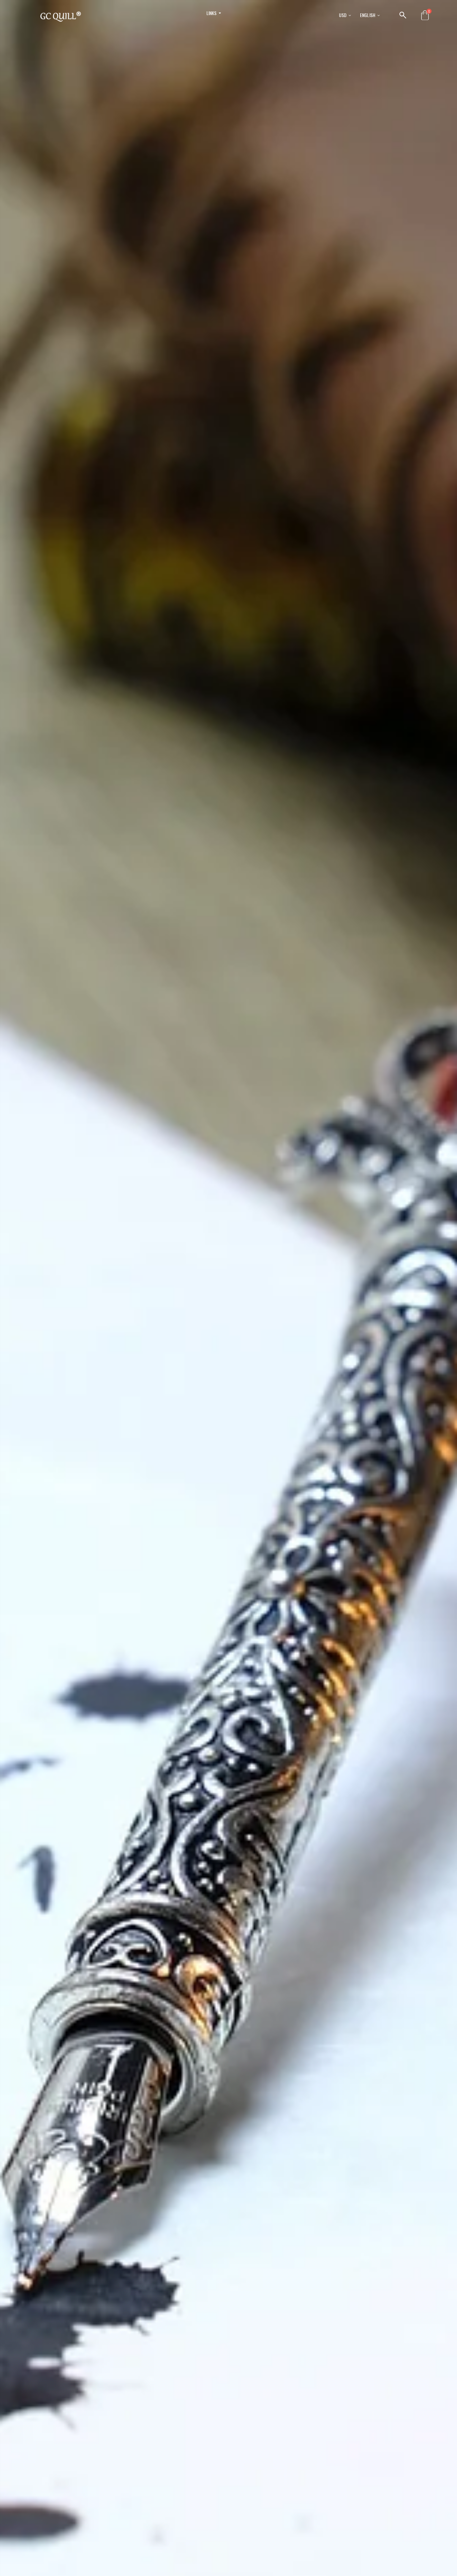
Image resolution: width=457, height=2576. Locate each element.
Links (212, 13)
